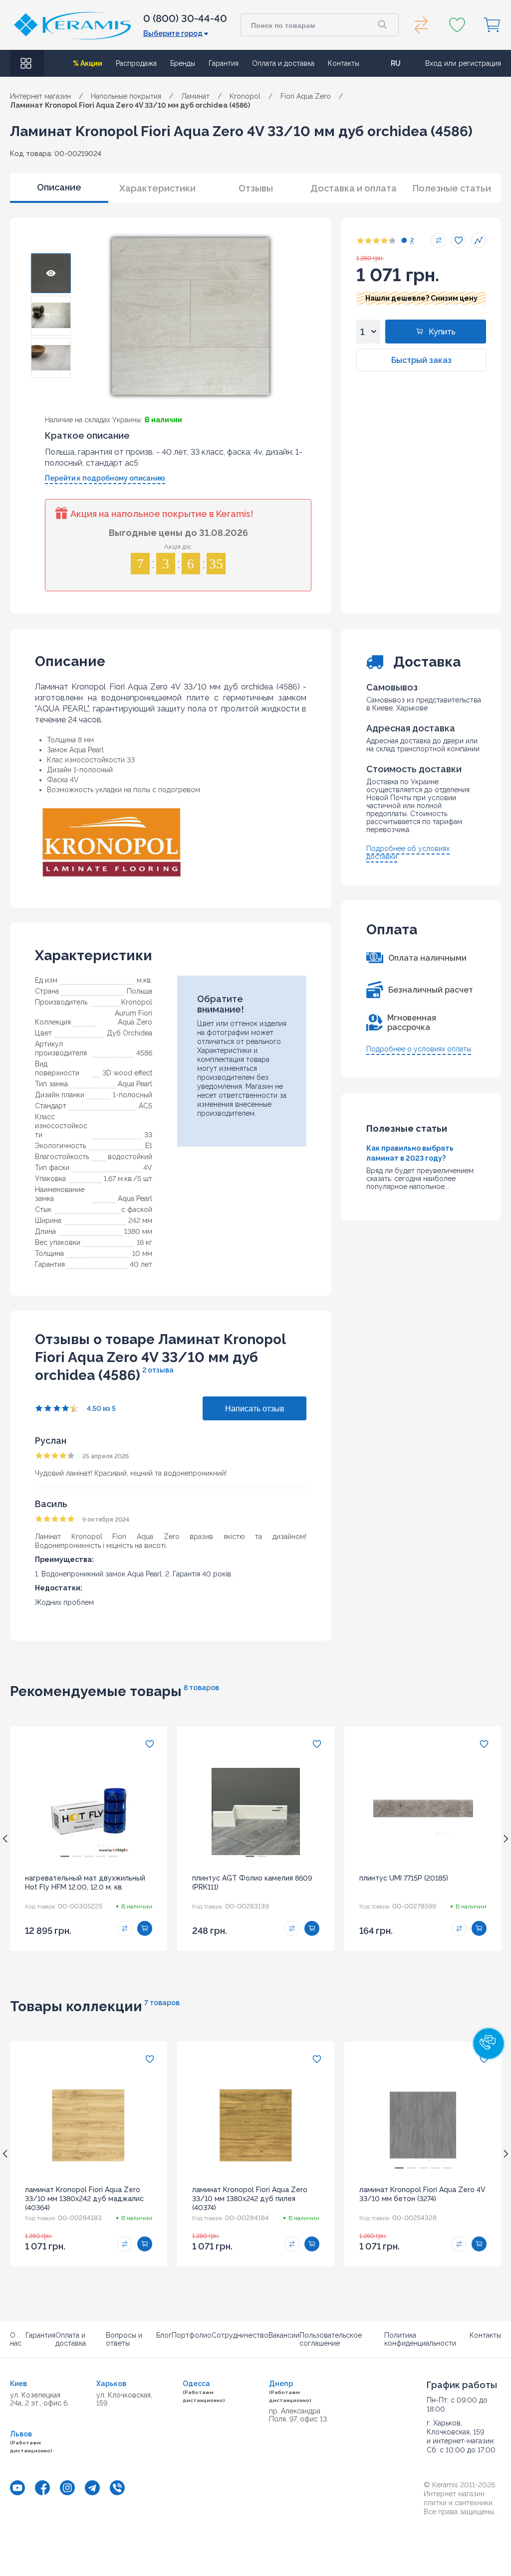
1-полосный (132, 1095)
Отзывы (256, 188)
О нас (16, 2339)
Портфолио (192, 2335)
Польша (139, 991)
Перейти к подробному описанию (105, 478)
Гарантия (224, 63)
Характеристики (157, 188)
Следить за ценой (479, 240)
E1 (149, 1146)
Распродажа (136, 63)
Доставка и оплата (354, 188)
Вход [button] (433, 63)
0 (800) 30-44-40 (185, 18)
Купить (442, 332)
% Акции (88, 63)
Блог (164, 2335)
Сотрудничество (240, 2335)
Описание (59, 187)
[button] (489, 2044)
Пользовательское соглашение (331, 2339)
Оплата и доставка (283, 63)
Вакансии (284, 2335)
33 (148, 1135)
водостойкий (130, 1157)
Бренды (183, 63)
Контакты (344, 63)
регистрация (480, 63)
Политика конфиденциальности (420, 2339)
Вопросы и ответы (124, 2339)
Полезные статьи (452, 188)
